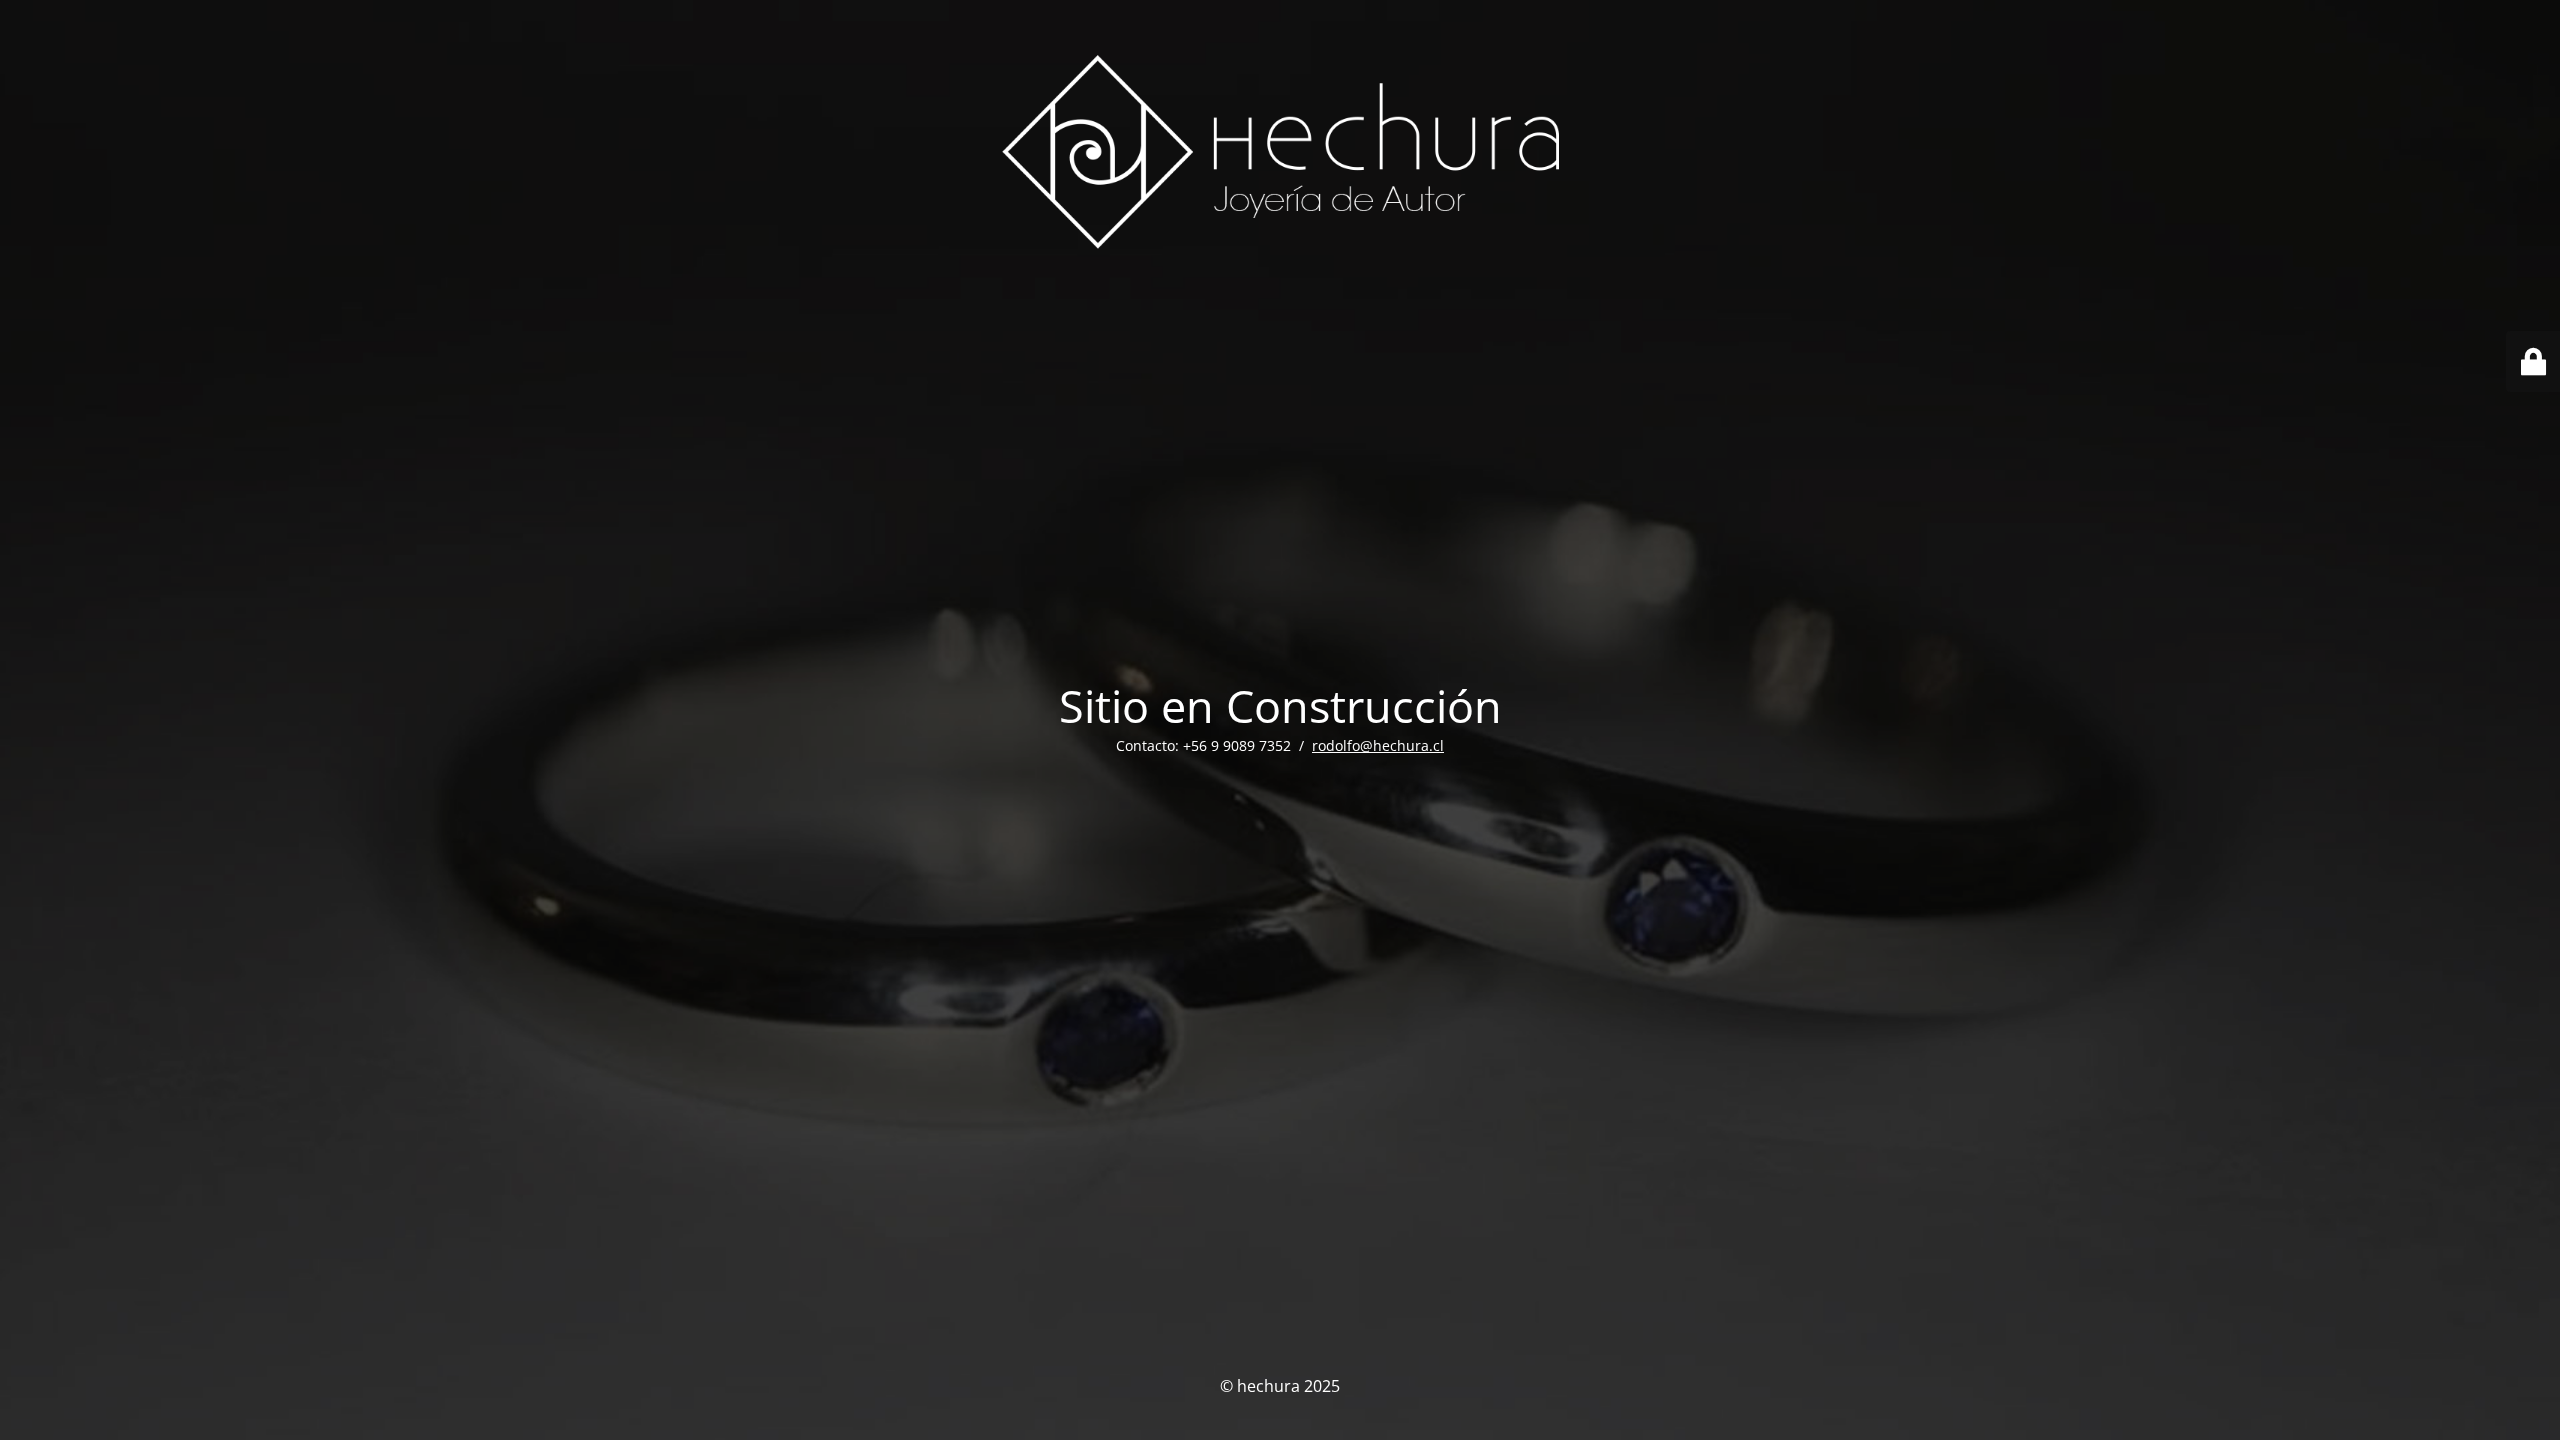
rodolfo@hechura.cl (1378, 745)
